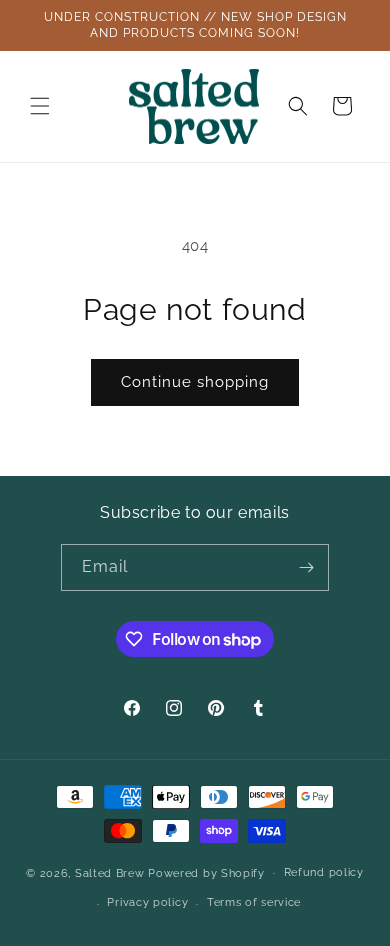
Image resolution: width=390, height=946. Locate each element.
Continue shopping (195, 382)
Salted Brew (110, 872)
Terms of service (254, 902)
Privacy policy (147, 902)
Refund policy (324, 872)
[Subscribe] (306, 567)
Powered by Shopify (206, 872)
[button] (40, 106)
